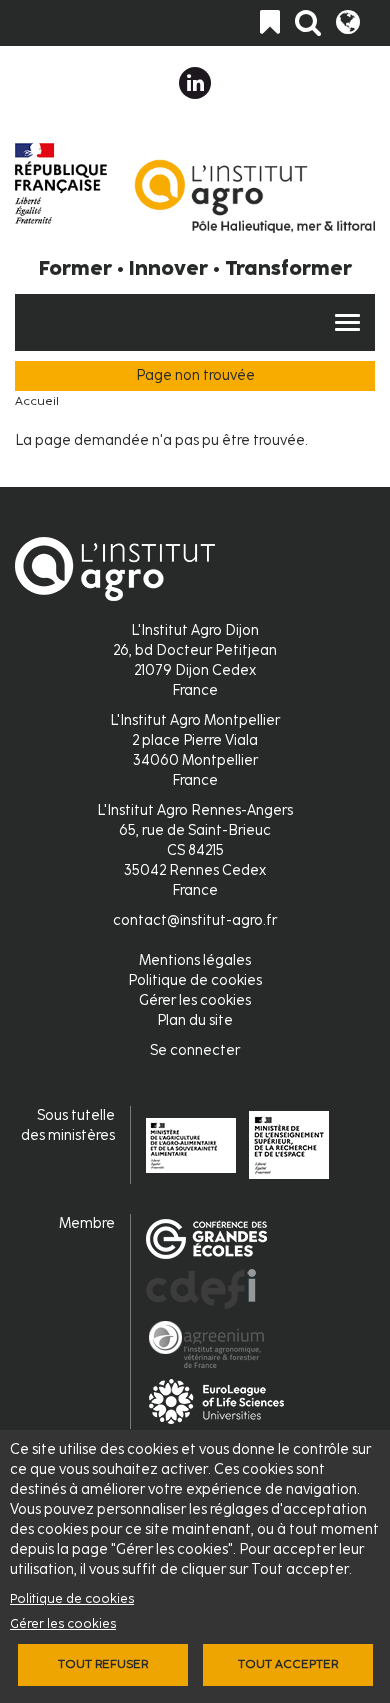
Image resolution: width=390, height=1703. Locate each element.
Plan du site (195, 1020)
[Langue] (348, 23)
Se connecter (195, 1050)
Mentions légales (195, 960)
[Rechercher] (308, 23)
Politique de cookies (72, 1598)
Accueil (37, 401)
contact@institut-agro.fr (195, 920)
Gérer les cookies (63, 1623)
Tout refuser (103, 1664)
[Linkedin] (195, 83)
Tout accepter (288, 1664)
